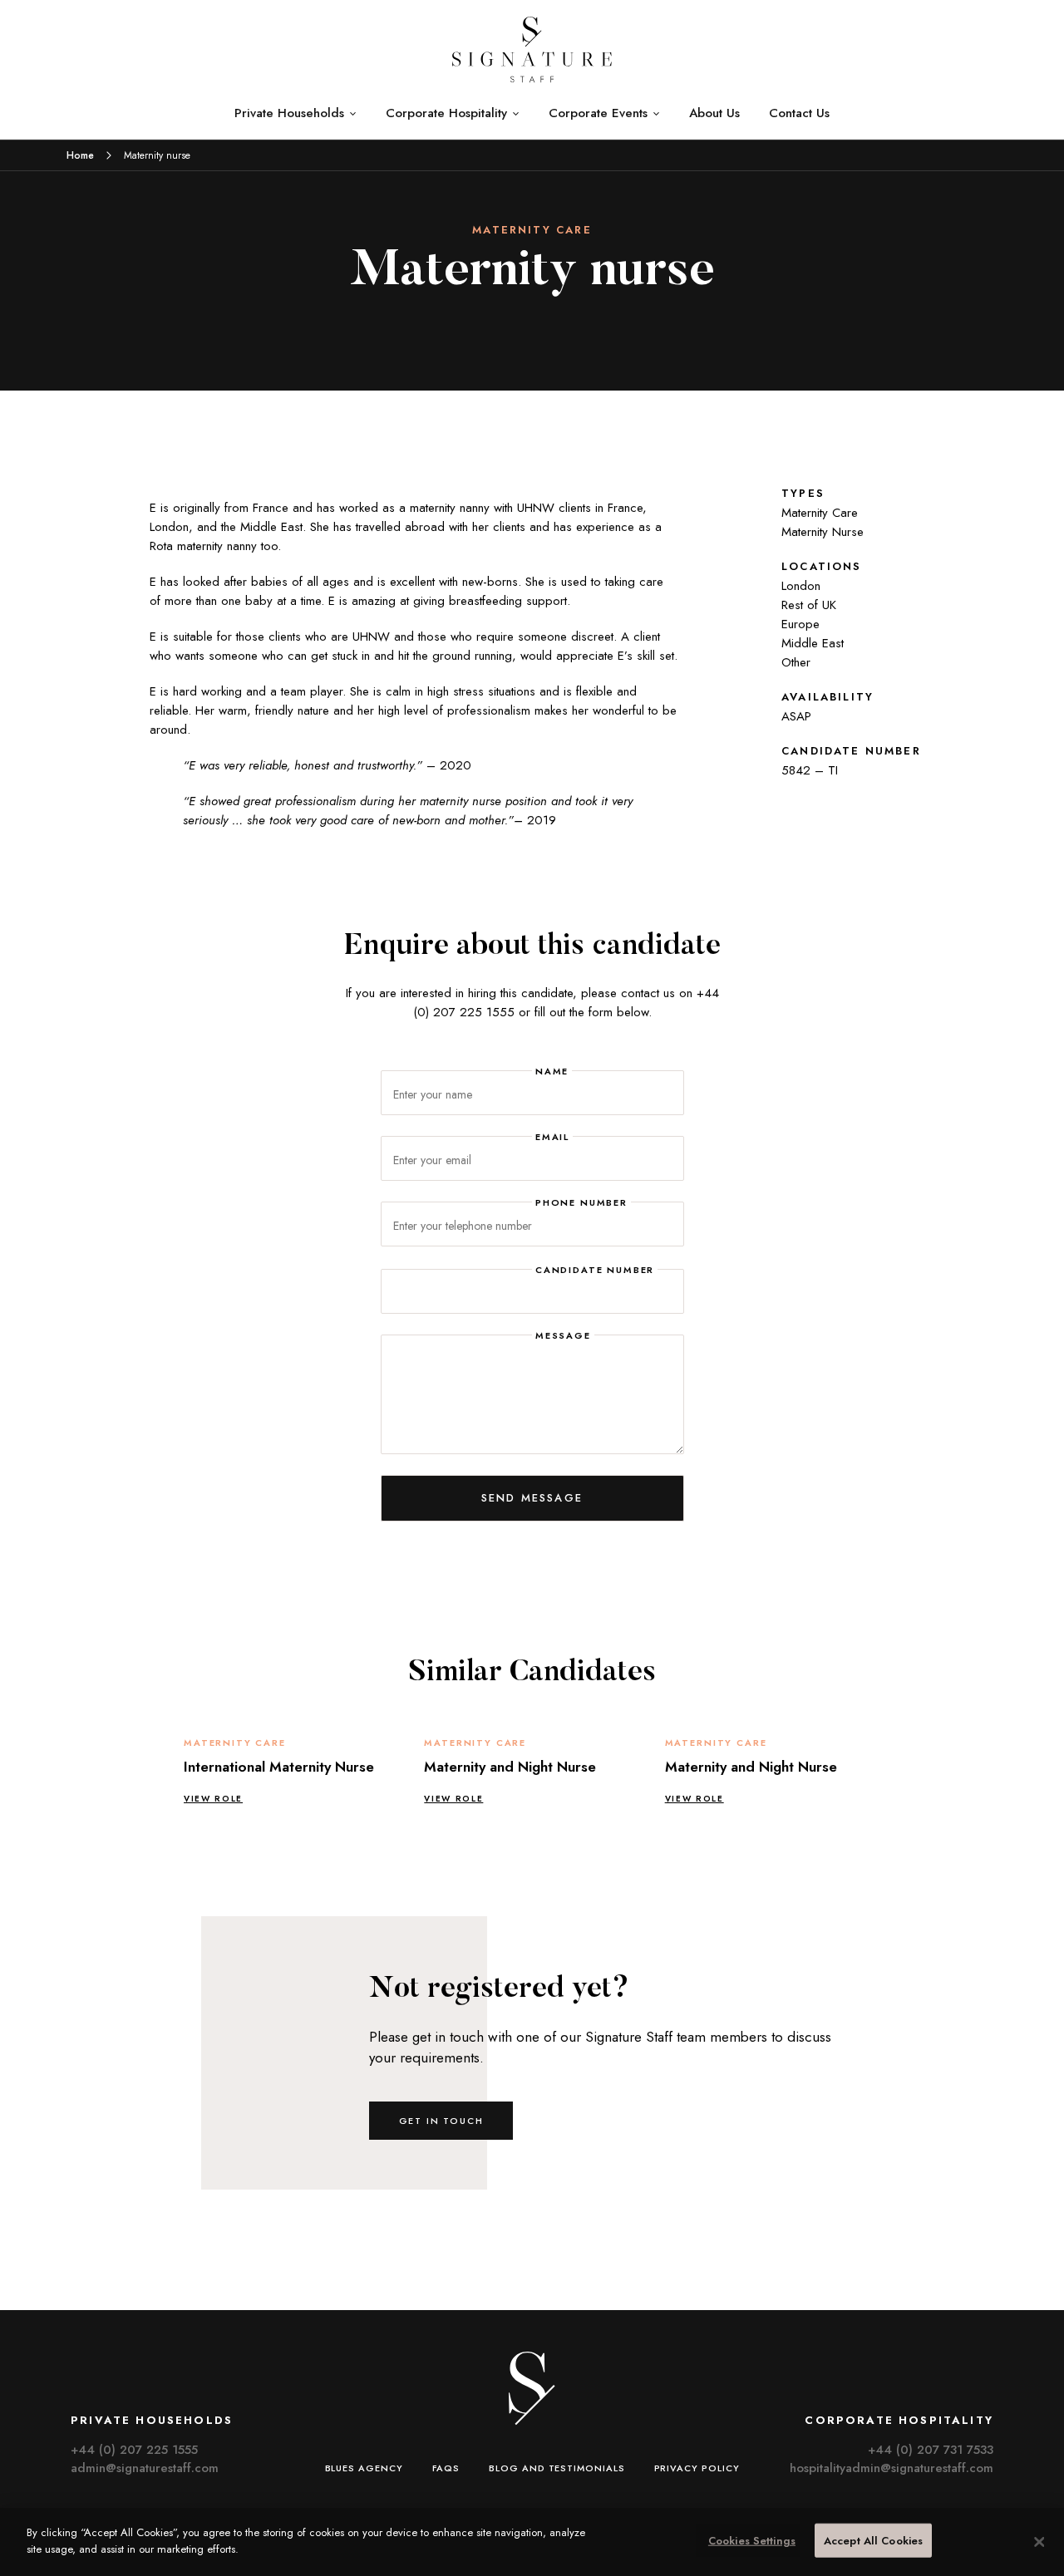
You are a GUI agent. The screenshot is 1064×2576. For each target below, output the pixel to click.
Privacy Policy (697, 2468)
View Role (213, 1799)
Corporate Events (598, 113)
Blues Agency (364, 2468)
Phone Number (581, 1202)
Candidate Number (595, 1270)
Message (563, 1335)
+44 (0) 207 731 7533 (931, 2450)
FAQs (446, 2468)
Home (80, 155)
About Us (714, 113)
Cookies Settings (752, 2541)
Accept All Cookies (873, 2541)
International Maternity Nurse (279, 1767)
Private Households (289, 113)
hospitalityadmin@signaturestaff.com (892, 2468)
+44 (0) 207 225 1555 (134, 2450)
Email (552, 1137)
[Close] (1039, 2542)
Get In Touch (441, 2121)
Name (552, 1071)
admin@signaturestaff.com (145, 2468)
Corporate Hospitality (446, 113)
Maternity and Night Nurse (510, 1767)
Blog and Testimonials (557, 2468)
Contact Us (799, 113)
